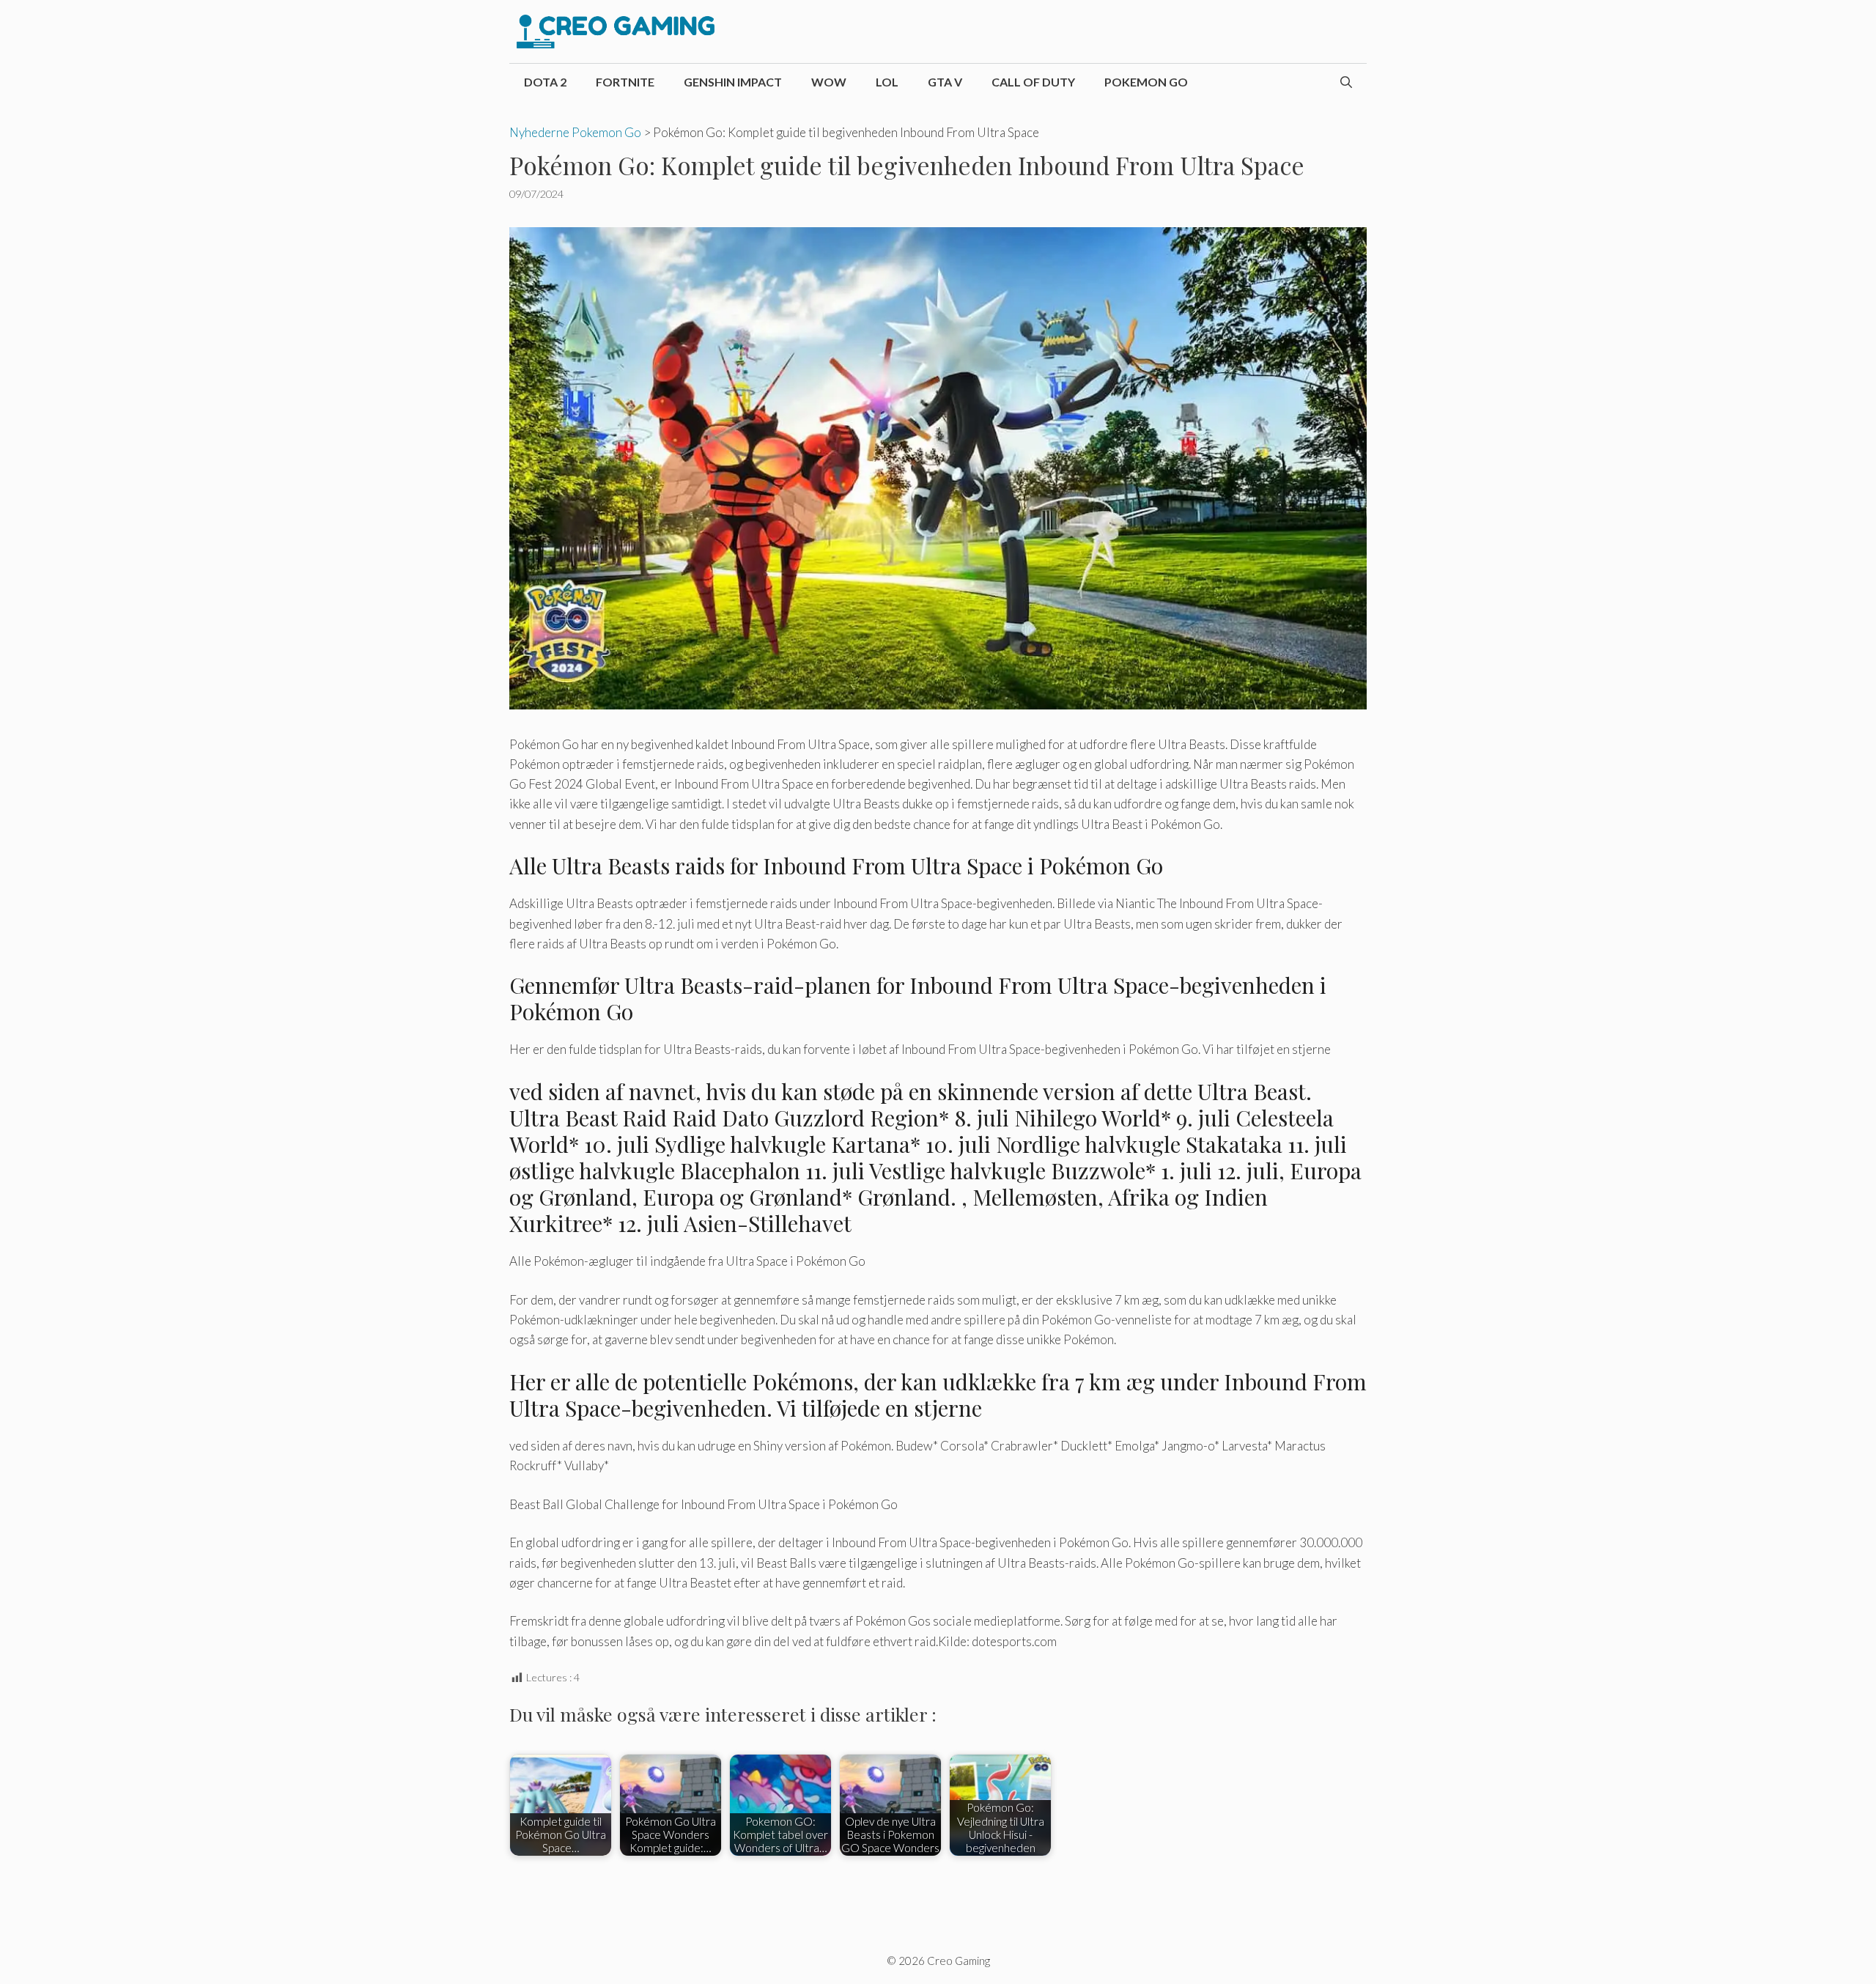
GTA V (945, 82)
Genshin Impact (733, 82)
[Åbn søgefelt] (1346, 82)
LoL (887, 82)
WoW (829, 82)
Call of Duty (1033, 82)
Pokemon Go (1146, 82)
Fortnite (625, 82)
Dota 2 (545, 82)
